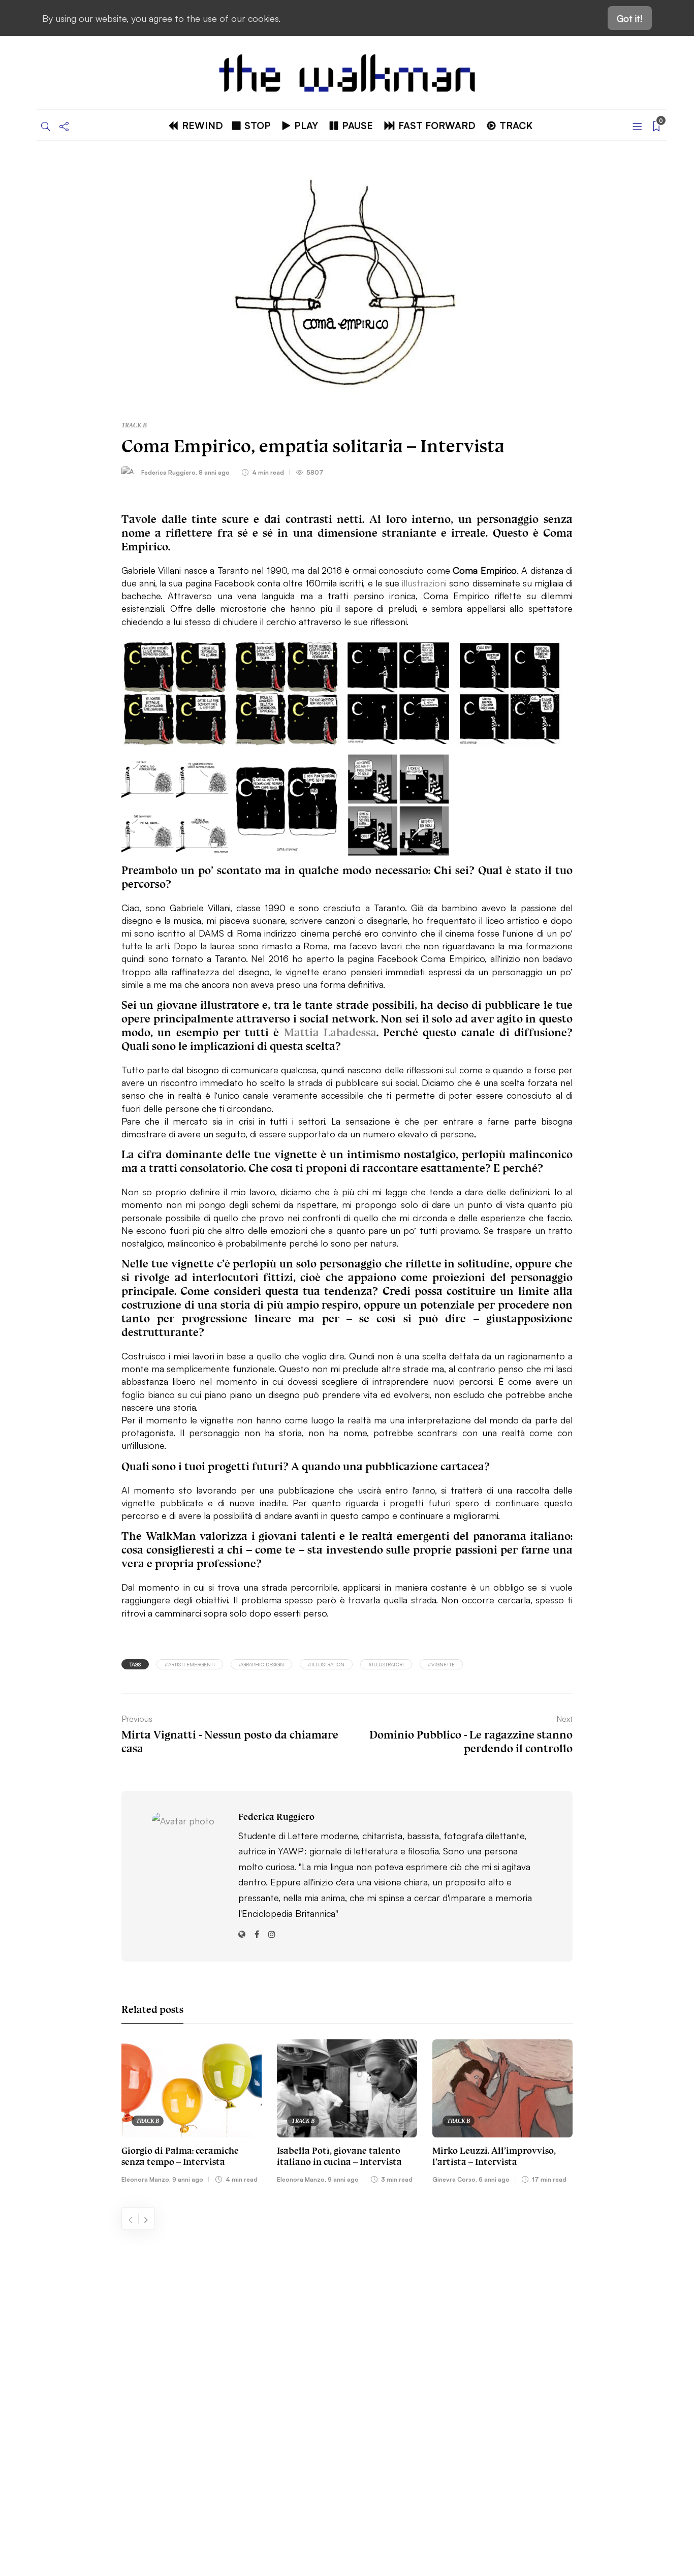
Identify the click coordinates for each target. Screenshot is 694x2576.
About (78, 2320)
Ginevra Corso (454, 2179)
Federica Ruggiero (168, 472)
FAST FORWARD (437, 125)
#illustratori (386, 1664)
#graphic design (261, 1664)
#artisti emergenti (190, 1664)
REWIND (202, 125)
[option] (192, 2113)
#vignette (441, 1664)
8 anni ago (214, 472)
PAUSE (357, 125)
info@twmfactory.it (374, 2498)
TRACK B (134, 425)
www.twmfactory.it (320, 2498)
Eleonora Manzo (145, 2179)
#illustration (326, 1664)
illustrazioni (425, 582)
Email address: (492, 2321)
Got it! (630, 18)
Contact (82, 2344)
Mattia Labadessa (330, 1032)
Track (516, 125)
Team (76, 2368)
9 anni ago (188, 2179)
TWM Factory (434, 2467)
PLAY (306, 125)
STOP (258, 125)
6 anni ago (494, 2179)
